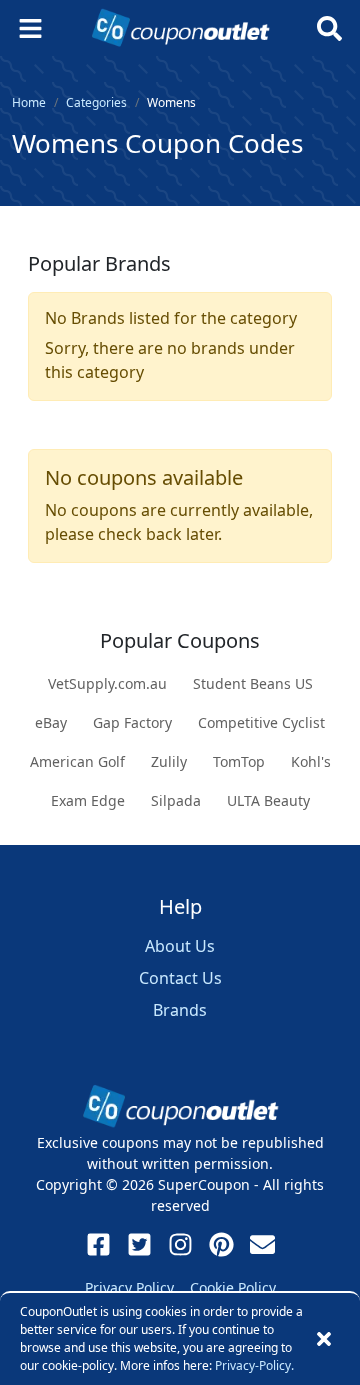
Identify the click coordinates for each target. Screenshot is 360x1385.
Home (29, 102)
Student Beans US (253, 683)
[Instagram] (180, 1244)
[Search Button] (329, 28)
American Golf (77, 761)
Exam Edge (88, 800)
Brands (180, 1010)
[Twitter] (139, 1244)
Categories (96, 102)
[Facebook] (98, 1244)
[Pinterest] (221, 1244)
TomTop (239, 761)
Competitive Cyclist (261, 722)
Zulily (169, 761)
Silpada (176, 800)
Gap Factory (132, 722)
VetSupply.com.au (107, 683)
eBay (51, 722)
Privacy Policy (129, 1287)
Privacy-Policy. (254, 1365)
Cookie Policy (233, 1287)
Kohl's (311, 761)
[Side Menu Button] (30, 28)
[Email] (262, 1244)
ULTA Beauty (268, 800)
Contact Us (180, 978)
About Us (180, 946)
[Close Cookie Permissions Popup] (324, 1339)
